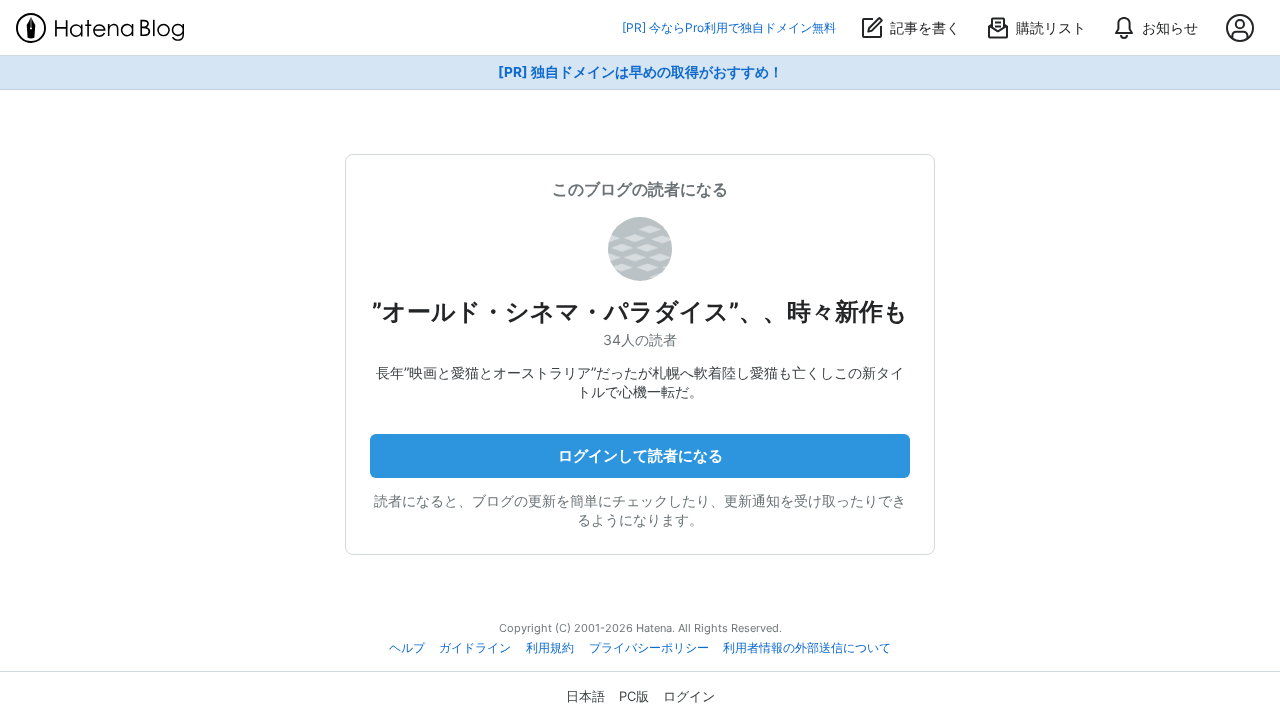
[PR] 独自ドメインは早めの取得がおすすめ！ (640, 72)
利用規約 (550, 648)
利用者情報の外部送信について (807, 648)
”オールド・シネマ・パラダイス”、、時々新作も (640, 311)
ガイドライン (475, 648)
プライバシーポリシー (649, 648)
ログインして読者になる (640, 455)
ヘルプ (407, 648)
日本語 (585, 696)
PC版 (634, 696)
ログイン (689, 696)
